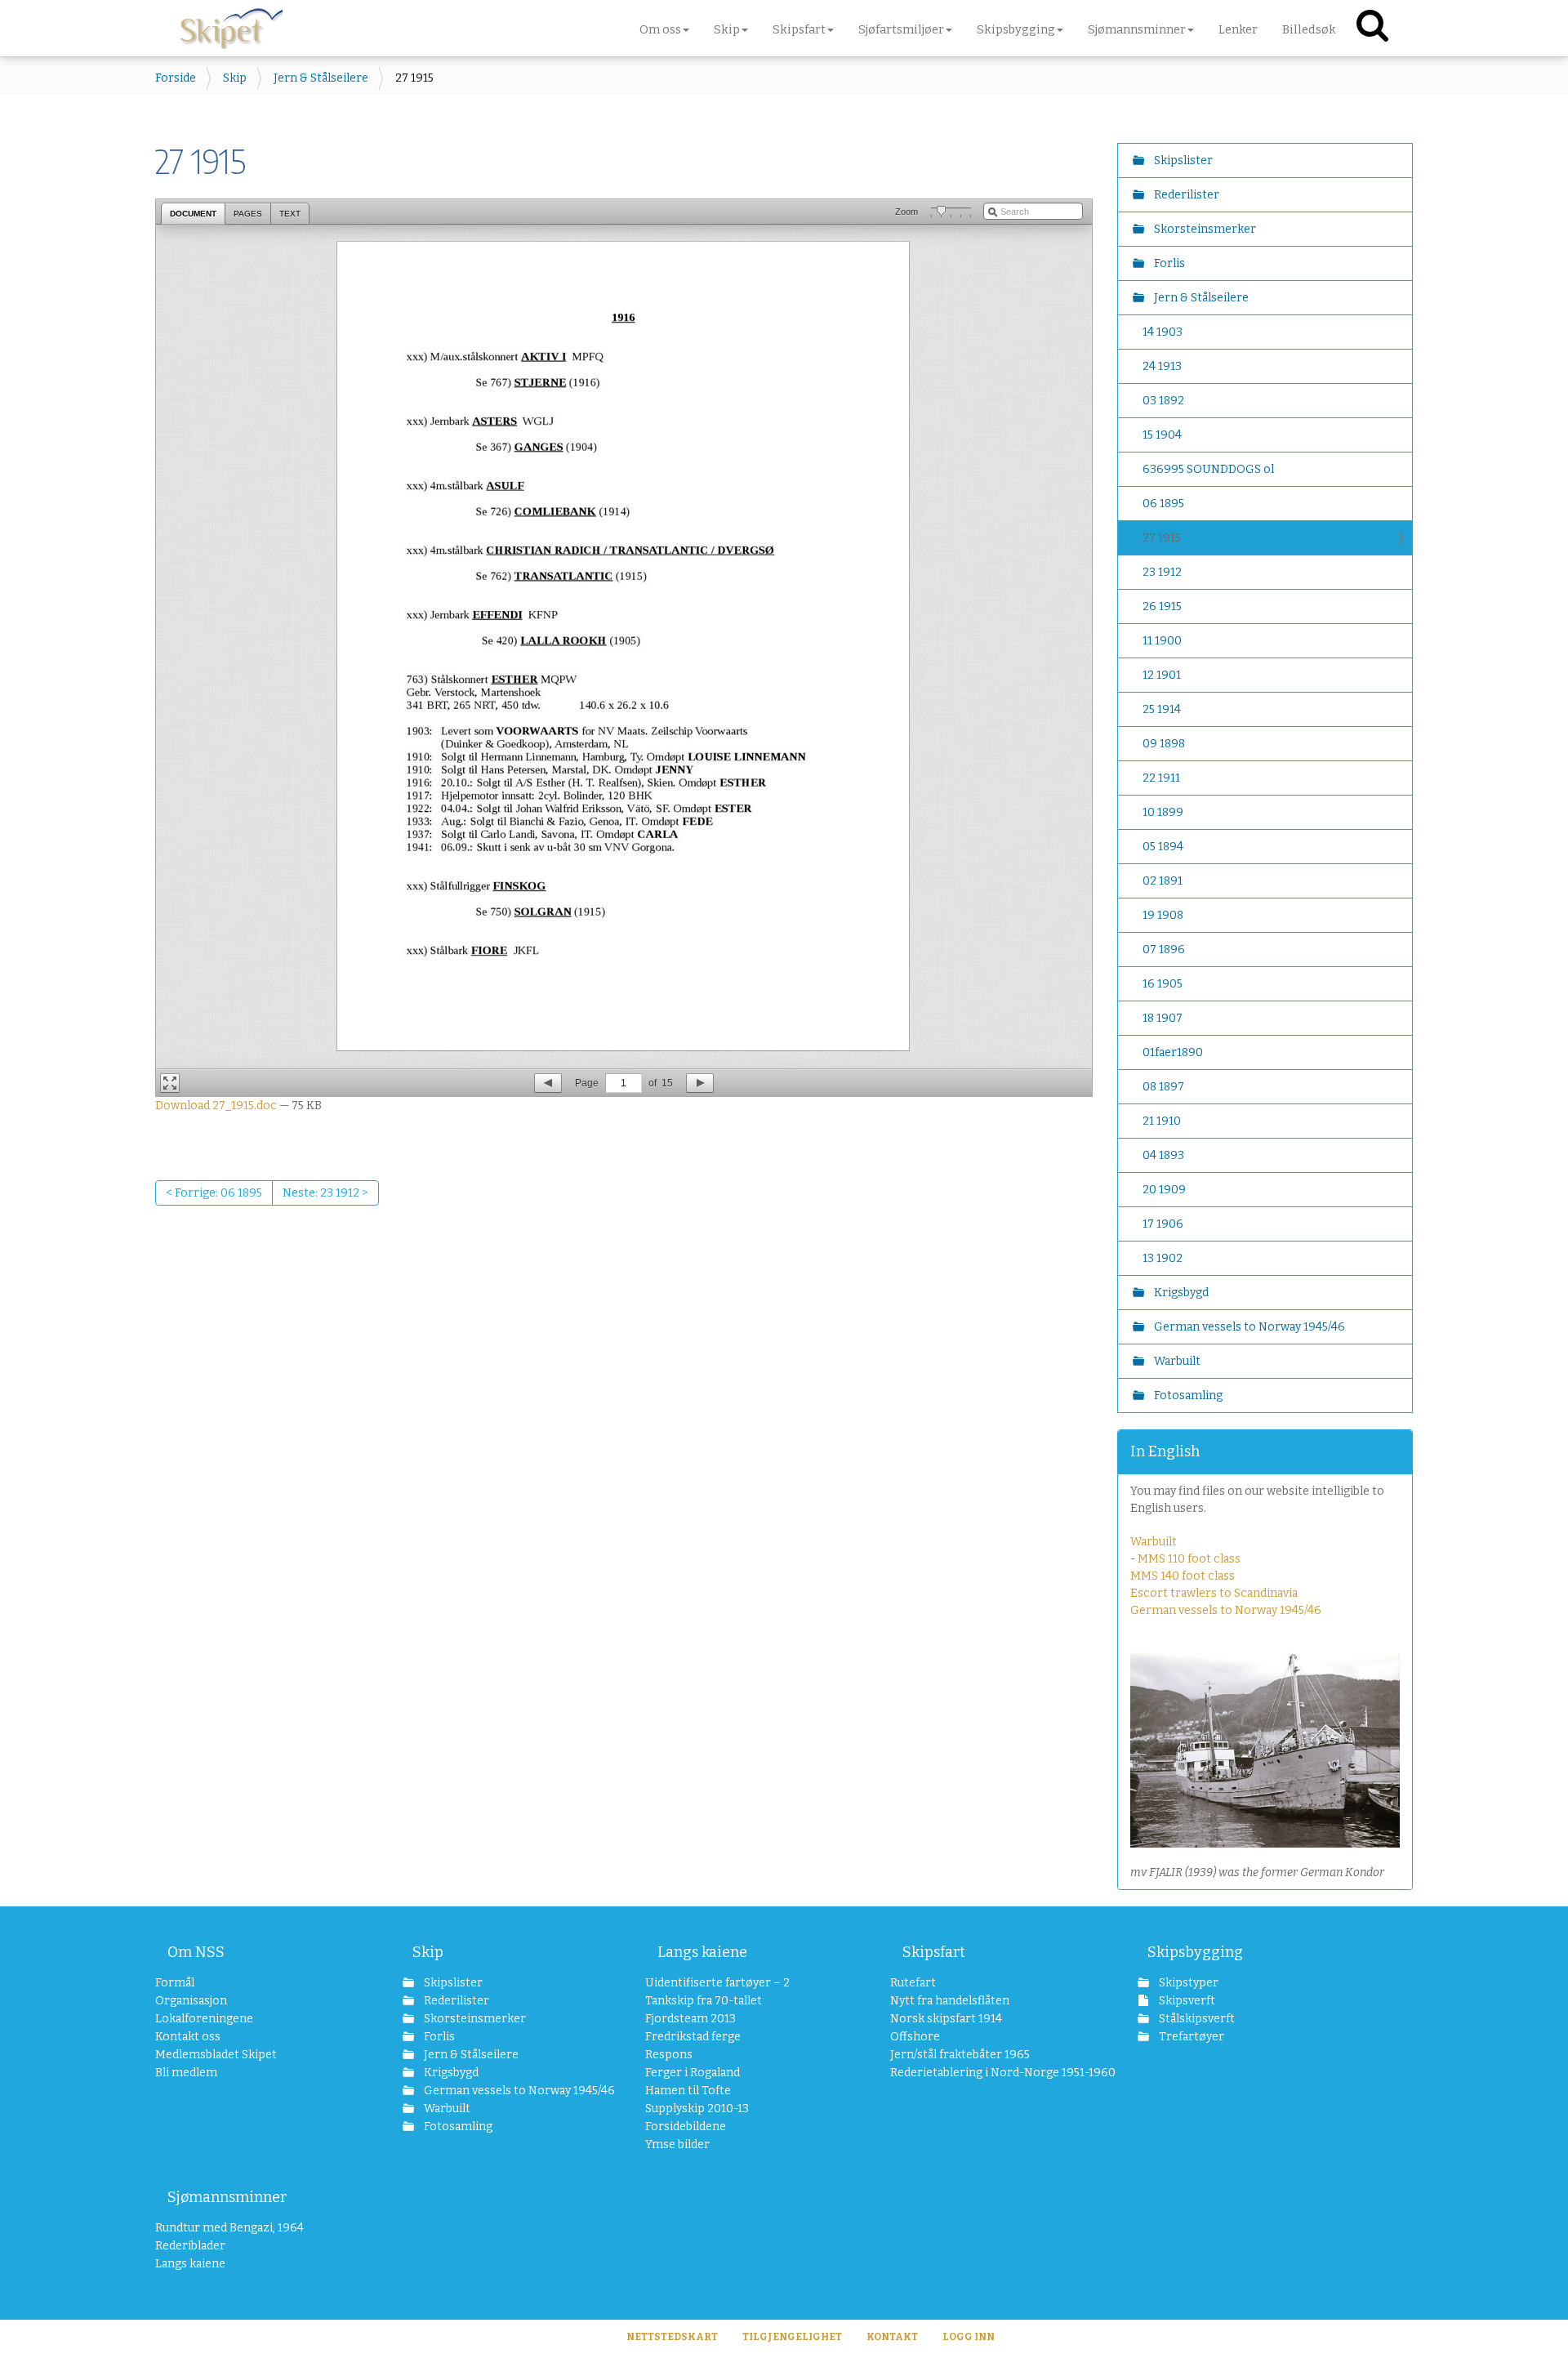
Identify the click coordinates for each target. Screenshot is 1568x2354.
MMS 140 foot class (1183, 1576)
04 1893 (1163, 1155)
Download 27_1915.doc (216, 1106)
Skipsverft (1186, 2001)
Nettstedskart (672, 2337)
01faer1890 (1173, 1052)
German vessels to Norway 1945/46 (1248, 1327)
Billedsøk (1309, 29)
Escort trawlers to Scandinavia (1214, 1593)
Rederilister (1185, 195)
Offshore (915, 2037)
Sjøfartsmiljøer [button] (901, 29)
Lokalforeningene (204, 2019)
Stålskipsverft (1196, 2019)
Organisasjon (191, 2001)
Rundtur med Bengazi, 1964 (229, 2228)
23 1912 (1162, 572)
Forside (176, 78)
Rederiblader (190, 2246)
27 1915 (1162, 538)
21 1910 (1162, 1121)
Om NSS (196, 1952)
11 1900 (1162, 641)
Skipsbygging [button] (1016, 29)
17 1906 (1163, 1224)
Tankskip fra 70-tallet (704, 2001)
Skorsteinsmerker (1204, 229)
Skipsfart (934, 1952)
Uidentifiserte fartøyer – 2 (717, 1983)
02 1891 (1163, 881)
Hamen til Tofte (688, 2091)
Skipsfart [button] (799, 29)
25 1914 (1162, 709)
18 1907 (1163, 1018)
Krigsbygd (1180, 1293)
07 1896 (1164, 950)
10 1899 (1163, 812)
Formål (175, 1983)
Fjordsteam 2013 (690, 2019)
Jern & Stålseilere (321, 78)
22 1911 (1161, 778)
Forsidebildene (686, 2127)
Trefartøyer (1190, 2037)
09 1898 (1164, 744)
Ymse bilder (677, 2144)
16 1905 (1163, 984)
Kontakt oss (188, 2037)
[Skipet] (231, 25)
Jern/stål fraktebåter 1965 (960, 2055)
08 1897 (1163, 1087)
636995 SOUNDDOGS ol (1208, 469)
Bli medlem (186, 2073)
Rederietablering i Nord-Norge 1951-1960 (981, 2073)
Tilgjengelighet (792, 2337)
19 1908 (1163, 915)
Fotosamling (1187, 1395)
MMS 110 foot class (1189, 1559)
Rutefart (913, 1983)
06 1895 (1163, 504)
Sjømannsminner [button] (1137, 29)
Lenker (1238, 29)
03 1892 (1163, 401)
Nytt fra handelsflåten (950, 2001)
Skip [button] (727, 29)
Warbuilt (1176, 1361)
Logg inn (969, 2337)
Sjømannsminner (227, 2197)
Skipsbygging (1195, 1952)
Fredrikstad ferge (693, 2037)
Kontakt (892, 2337)
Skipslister (1182, 160)
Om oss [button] (660, 29)
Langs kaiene (702, 1952)
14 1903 (1163, 332)
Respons (669, 2055)
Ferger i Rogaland (693, 2073)
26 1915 (1162, 606)
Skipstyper (1187, 1983)
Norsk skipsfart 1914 (946, 2019)
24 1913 (1162, 366)
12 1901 (1162, 675)
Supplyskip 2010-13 (697, 2109)
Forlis (1168, 263)
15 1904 (1162, 435)
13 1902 (1163, 1258)
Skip (235, 78)
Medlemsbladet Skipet (216, 2055)
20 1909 (1164, 1190)
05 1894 (1163, 847)
